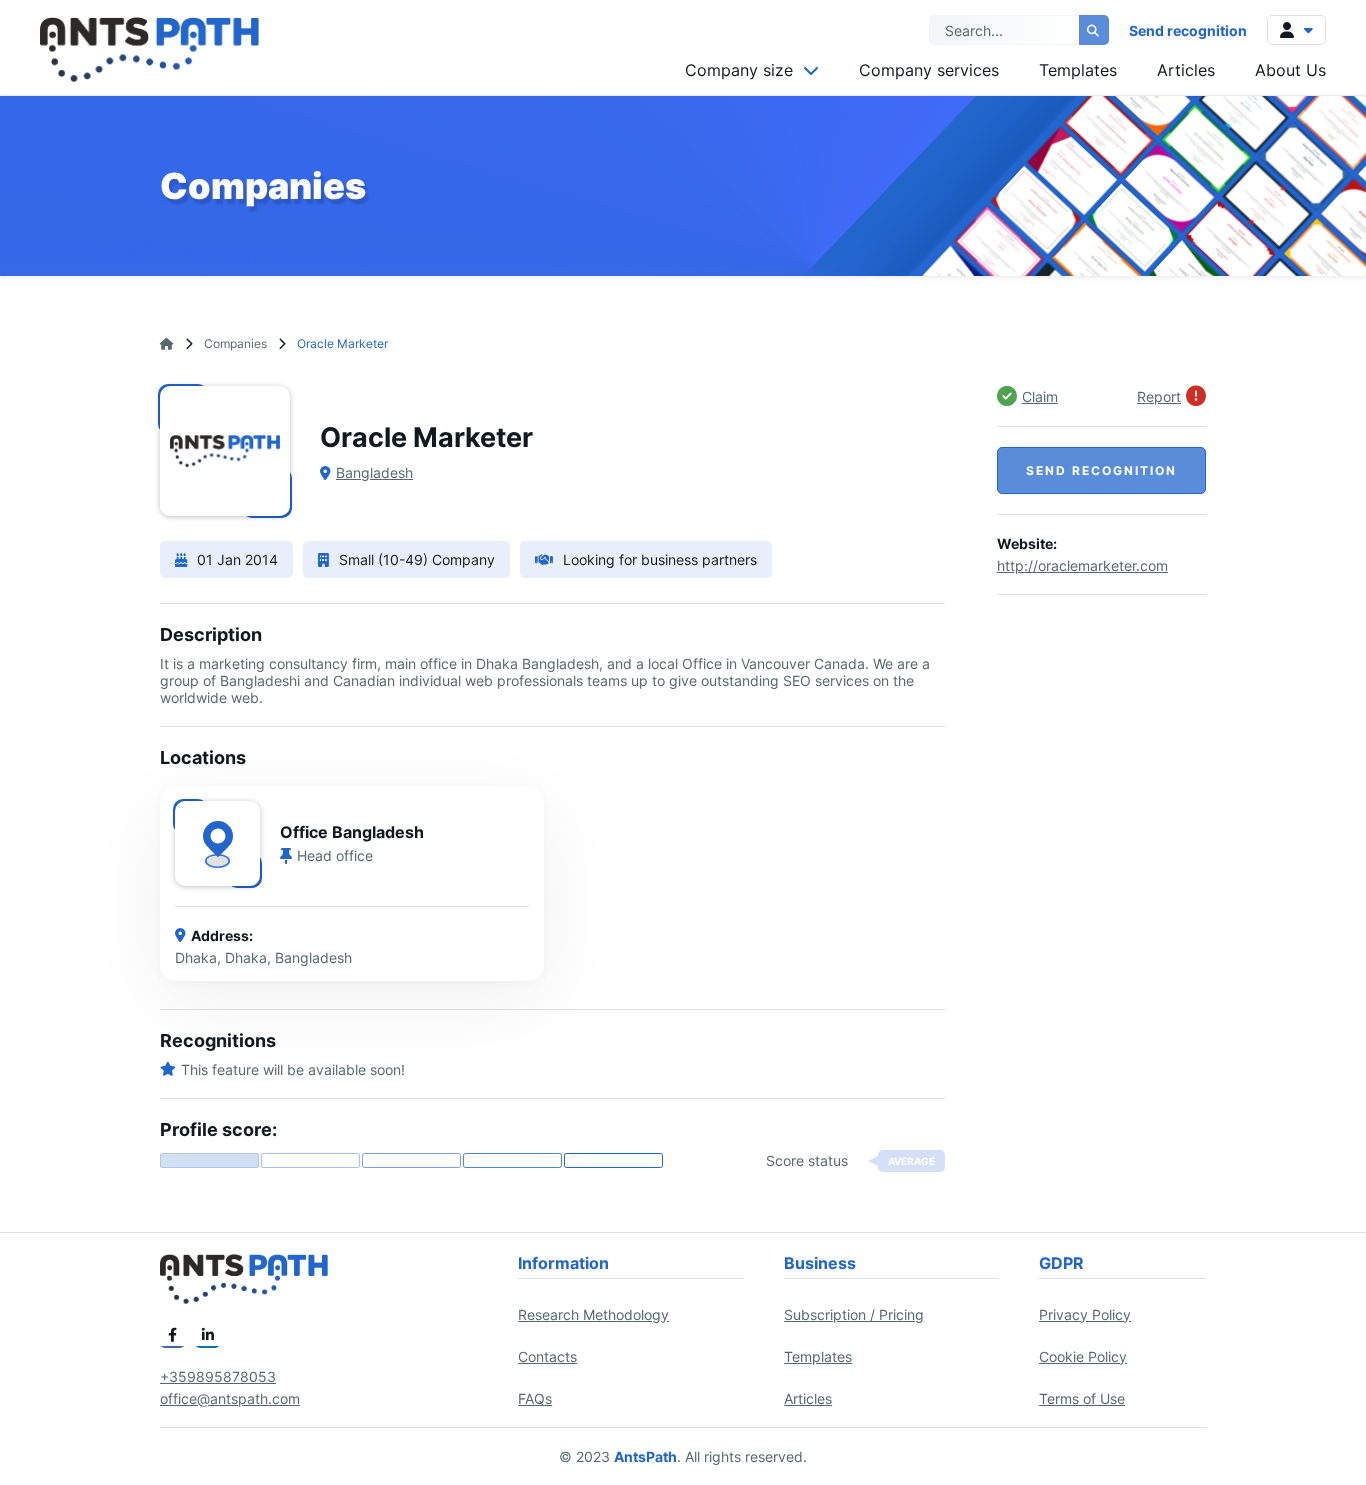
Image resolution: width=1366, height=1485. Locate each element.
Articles (1186, 70)
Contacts (547, 1356)
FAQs (535, 1398)
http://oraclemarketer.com (1082, 565)
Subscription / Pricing (854, 1314)
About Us (1290, 70)
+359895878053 (218, 1376)
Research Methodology (593, 1314)
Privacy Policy (1085, 1314)
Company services (929, 70)
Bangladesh (374, 472)
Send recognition (1188, 30)
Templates (1078, 70)
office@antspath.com (230, 1398)
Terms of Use (1082, 1398)
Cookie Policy (1083, 1356)
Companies (235, 343)
